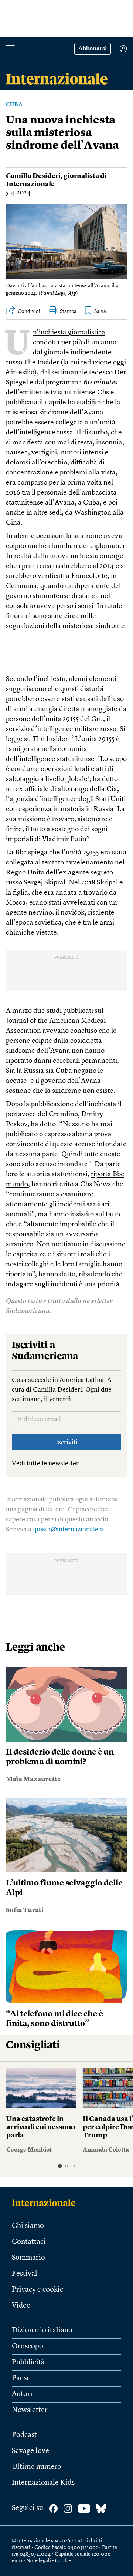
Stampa (68, 311)
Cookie (63, 2561)
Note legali (39, 2561)
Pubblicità (28, 2362)
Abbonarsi (93, 49)
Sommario (28, 2258)
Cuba (14, 105)
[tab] (60, 2166)
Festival (25, 2274)
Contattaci (29, 2242)
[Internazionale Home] (46, 2203)
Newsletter (30, 2410)
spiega (38, 853)
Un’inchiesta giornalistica (69, 333)
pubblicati (78, 1011)
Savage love (30, 2451)
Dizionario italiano (42, 2331)
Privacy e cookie (38, 2290)
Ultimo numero (37, 2467)
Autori (22, 2394)
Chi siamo (28, 2226)
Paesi (20, 2378)
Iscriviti (67, 1442)
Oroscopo (28, 2347)
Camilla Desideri (33, 176)
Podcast (24, 2435)
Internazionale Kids (43, 2483)
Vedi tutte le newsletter (45, 1464)
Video (21, 2306)
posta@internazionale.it (69, 1530)
